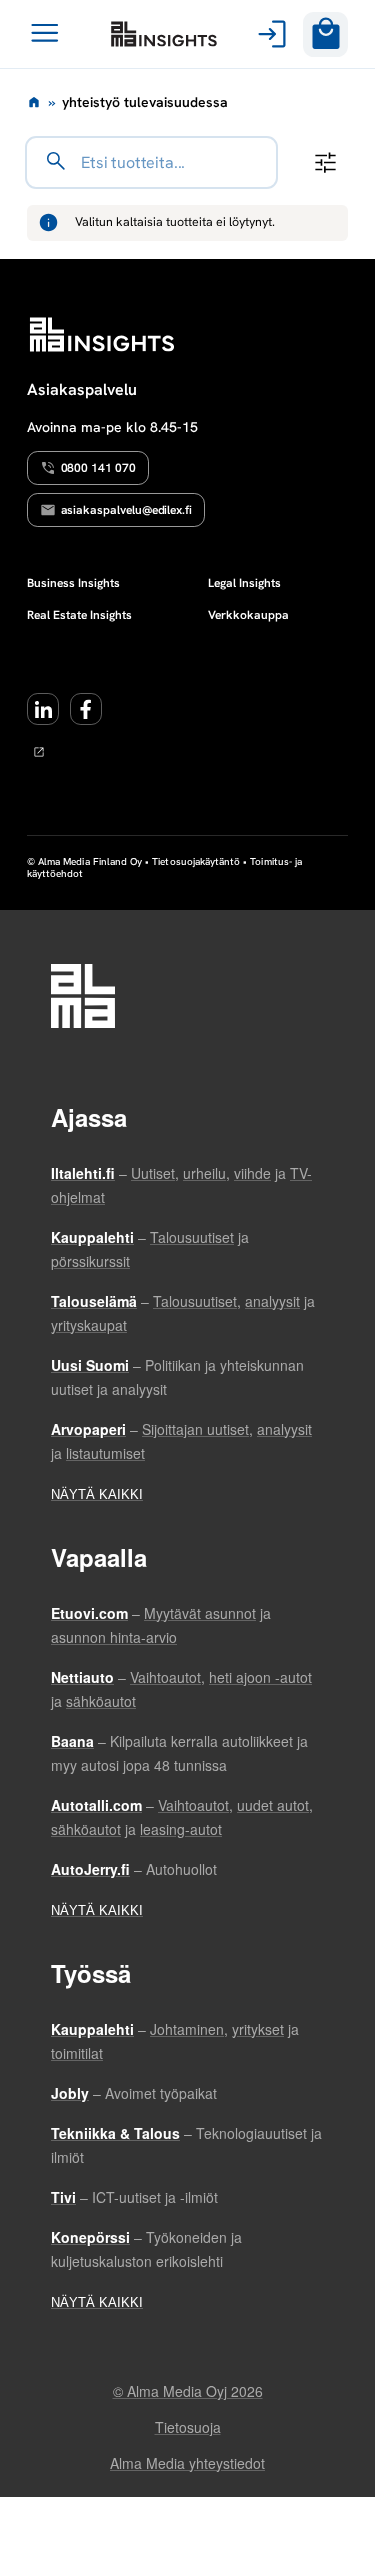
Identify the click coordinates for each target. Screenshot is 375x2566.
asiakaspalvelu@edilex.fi (127, 510)
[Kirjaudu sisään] (268, 34)
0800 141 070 (98, 468)
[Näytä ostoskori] (325, 34)
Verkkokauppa (248, 615)
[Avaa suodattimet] (325, 162)
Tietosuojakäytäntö (196, 861)
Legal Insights (244, 583)
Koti (34, 102)
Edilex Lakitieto (164, 34)
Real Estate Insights (79, 615)
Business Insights (73, 583)
